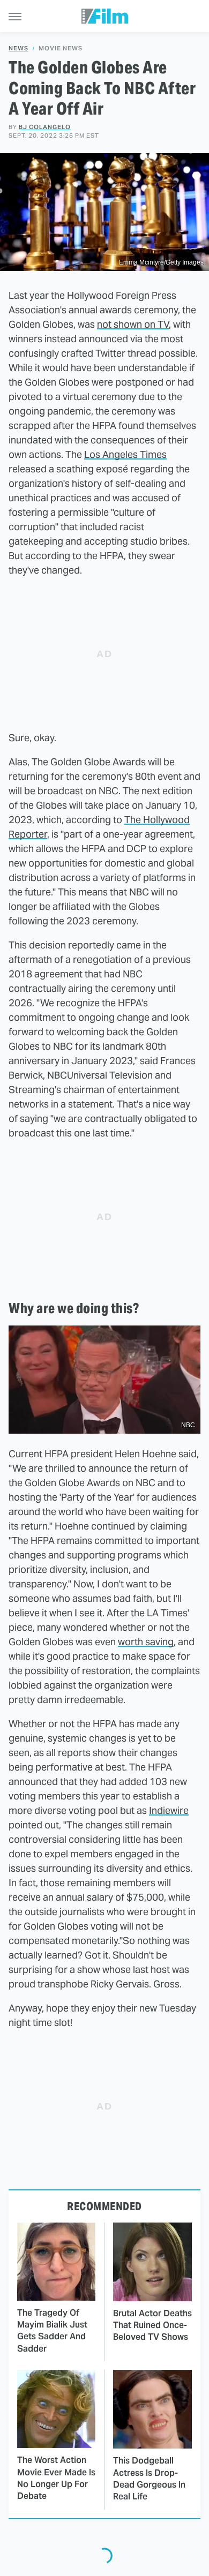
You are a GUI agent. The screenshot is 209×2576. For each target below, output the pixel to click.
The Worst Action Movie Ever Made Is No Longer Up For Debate (56, 2478)
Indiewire (169, 1810)
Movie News (61, 48)
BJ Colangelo (45, 127)
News (18, 48)
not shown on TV (133, 324)
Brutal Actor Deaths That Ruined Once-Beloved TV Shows (152, 2325)
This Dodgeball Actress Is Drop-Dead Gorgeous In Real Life (149, 2479)
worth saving (146, 1642)
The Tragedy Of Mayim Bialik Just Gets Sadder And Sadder (52, 2331)
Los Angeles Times (125, 454)
